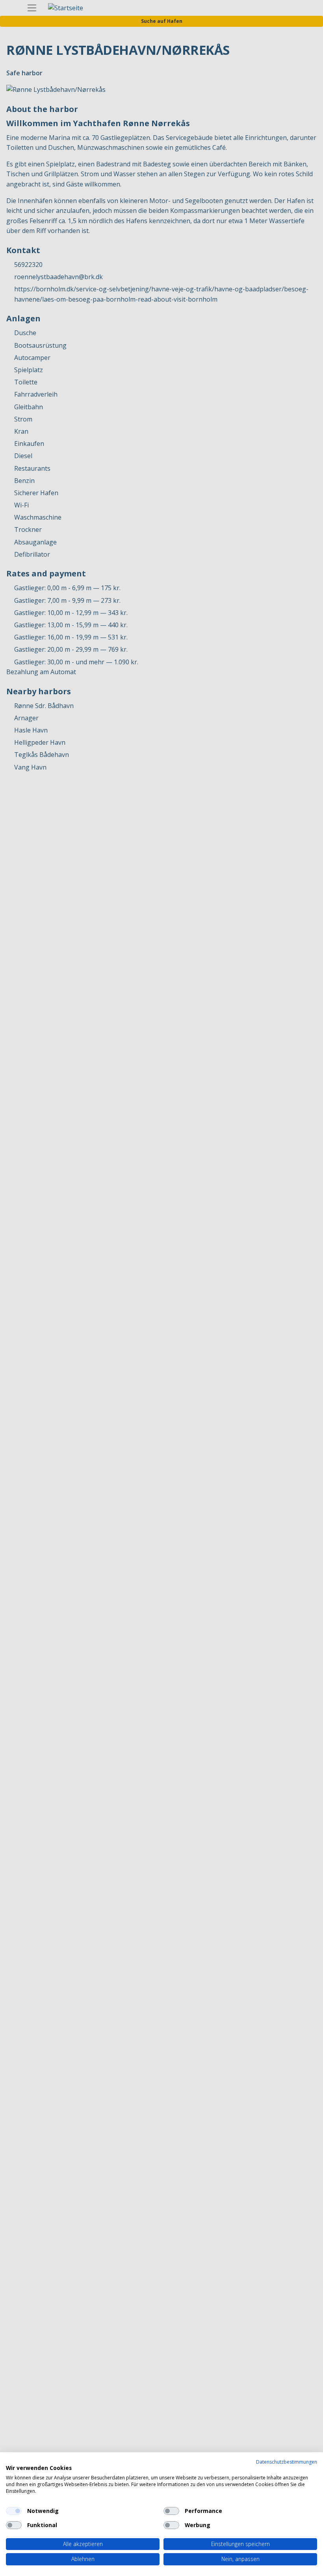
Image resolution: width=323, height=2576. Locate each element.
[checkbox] (14, 2511)
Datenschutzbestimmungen (287, 2462)
